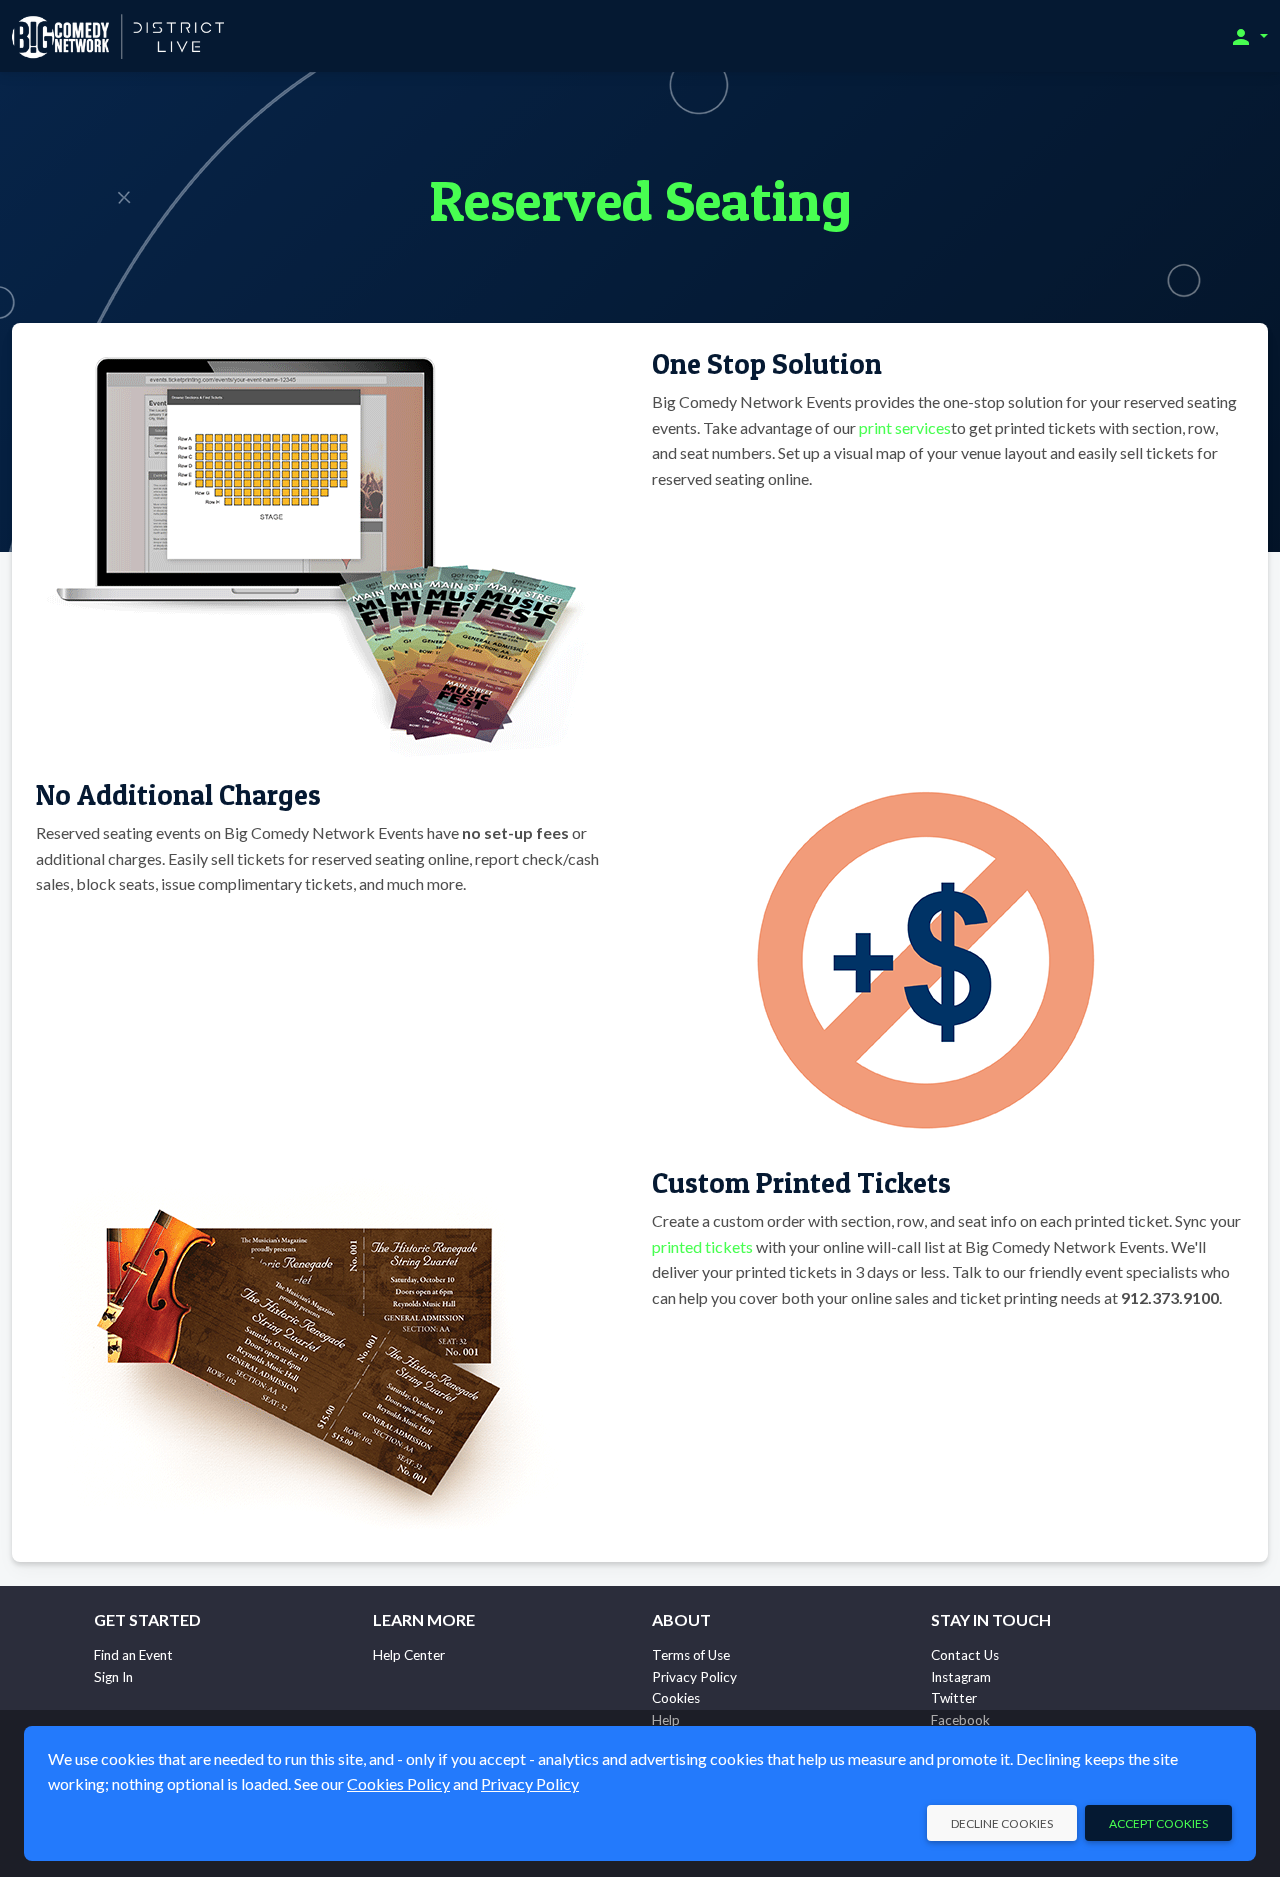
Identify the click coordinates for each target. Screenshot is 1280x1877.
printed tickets (702, 1246)
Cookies (676, 1698)
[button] (1248, 36)
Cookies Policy (398, 1783)
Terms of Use (691, 1655)
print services (905, 427)
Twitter (954, 1698)
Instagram (961, 1677)
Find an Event (133, 1655)
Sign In (113, 1677)
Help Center (409, 1655)
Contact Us (965, 1655)
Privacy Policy (694, 1677)
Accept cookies (1158, 1823)
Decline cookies (1002, 1823)
